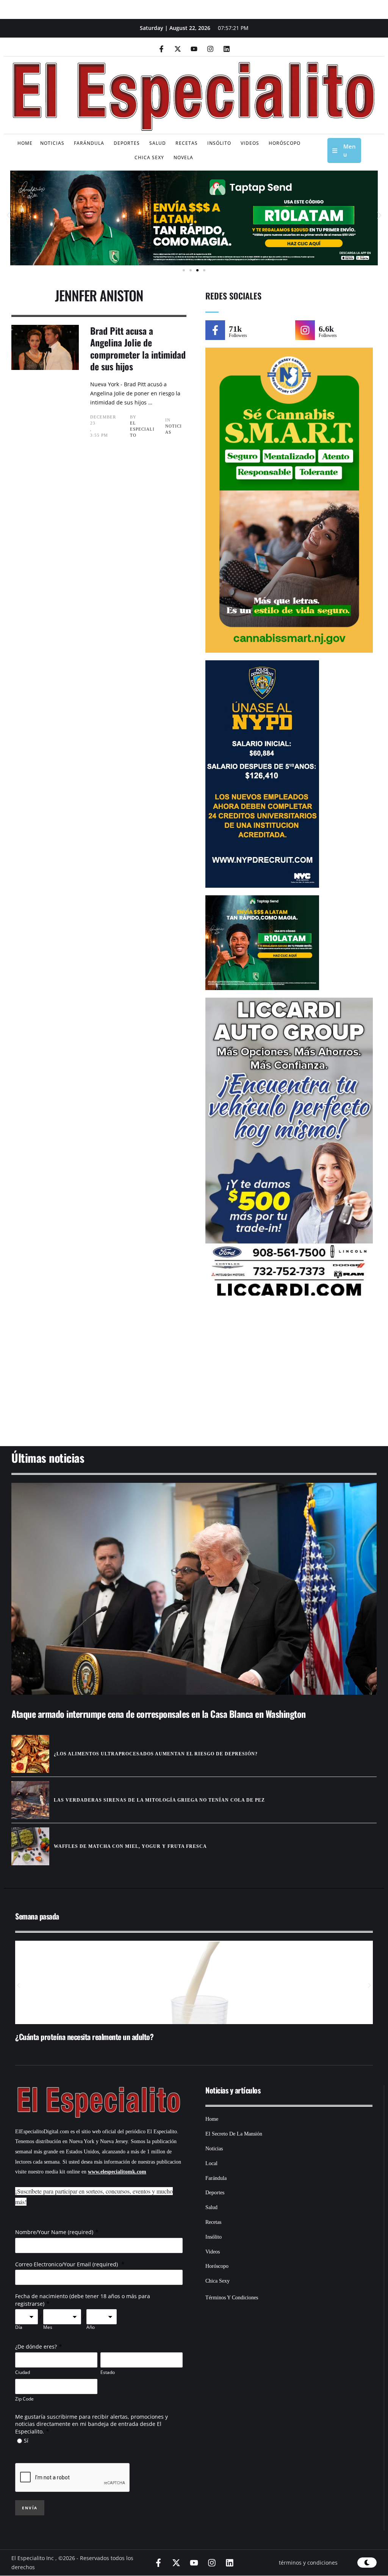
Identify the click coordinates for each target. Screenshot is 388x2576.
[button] (9, 215)
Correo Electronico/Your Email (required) (67, 2264)
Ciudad (23, 2372)
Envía (30, 2508)
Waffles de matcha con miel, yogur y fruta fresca (130, 1846)
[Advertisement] (194, 1377)
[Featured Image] (194, 1589)
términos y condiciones (308, 2563)
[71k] (215, 330)
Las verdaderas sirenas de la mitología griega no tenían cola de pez (159, 1800)
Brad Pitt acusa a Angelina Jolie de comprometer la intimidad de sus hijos (138, 348)
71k (235, 329)
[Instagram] (210, 49)
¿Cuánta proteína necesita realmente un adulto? (84, 2037)
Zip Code (24, 2399)
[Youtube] (194, 49)
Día (19, 2327)
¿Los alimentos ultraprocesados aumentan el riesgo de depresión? (156, 1754)
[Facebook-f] (161, 49)
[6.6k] (305, 330)
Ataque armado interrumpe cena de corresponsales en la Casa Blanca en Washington (159, 1714)
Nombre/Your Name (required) (54, 2232)
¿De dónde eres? (36, 2346)
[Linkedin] (227, 49)
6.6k (326, 329)
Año (91, 2327)
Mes (48, 2327)
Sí (26, 2440)
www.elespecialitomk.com (117, 2172)
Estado (108, 2372)
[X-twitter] (178, 49)
